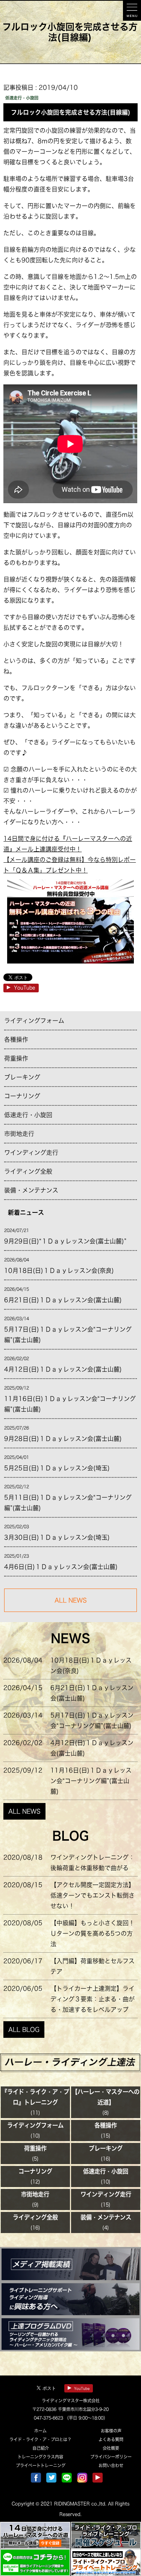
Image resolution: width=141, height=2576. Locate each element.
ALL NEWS (24, 1811)
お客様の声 (111, 2431)
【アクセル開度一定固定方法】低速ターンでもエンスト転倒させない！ (92, 1895)
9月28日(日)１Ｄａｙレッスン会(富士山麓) (63, 1439)
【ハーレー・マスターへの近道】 (106, 2097)
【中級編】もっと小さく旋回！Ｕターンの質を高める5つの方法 (92, 1933)
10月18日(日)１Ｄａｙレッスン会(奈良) (59, 1270)
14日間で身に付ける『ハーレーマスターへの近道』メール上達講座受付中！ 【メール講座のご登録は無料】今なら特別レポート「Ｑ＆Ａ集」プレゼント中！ (70, 854)
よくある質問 (111, 2439)
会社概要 (111, 2448)
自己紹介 (41, 2448)
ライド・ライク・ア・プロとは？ (40, 2439)
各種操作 (16, 1039)
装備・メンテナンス (31, 1190)
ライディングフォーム (34, 1021)
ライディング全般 (28, 1171)
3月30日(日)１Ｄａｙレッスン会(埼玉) (57, 1537)
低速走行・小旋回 (28, 1115)
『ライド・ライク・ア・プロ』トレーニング (35, 2097)
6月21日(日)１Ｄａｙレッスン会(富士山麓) (63, 1300)
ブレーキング (22, 1077)
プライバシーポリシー (111, 2457)
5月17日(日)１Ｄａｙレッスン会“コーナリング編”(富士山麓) (68, 1335)
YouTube (25, 988)
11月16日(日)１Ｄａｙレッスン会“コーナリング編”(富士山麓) (70, 1404)
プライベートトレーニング (41, 2465)
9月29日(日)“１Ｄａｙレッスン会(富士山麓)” (65, 1241)
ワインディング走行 (31, 1153)
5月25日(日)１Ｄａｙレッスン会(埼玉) (57, 1468)
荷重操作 (16, 1058)
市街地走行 (19, 1134)
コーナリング (22, 1096)
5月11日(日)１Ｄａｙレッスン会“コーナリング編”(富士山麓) (68, 1503)
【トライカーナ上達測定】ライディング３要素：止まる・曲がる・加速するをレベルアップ (92, 1999)
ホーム (40, 2431)
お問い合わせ (111, 2465)
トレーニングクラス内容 (40, 2457)
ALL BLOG (24, 2030)
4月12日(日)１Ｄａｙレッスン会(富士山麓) (63, 1369)
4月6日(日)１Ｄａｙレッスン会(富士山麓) (61, 1567)
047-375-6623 (49, 2418)
